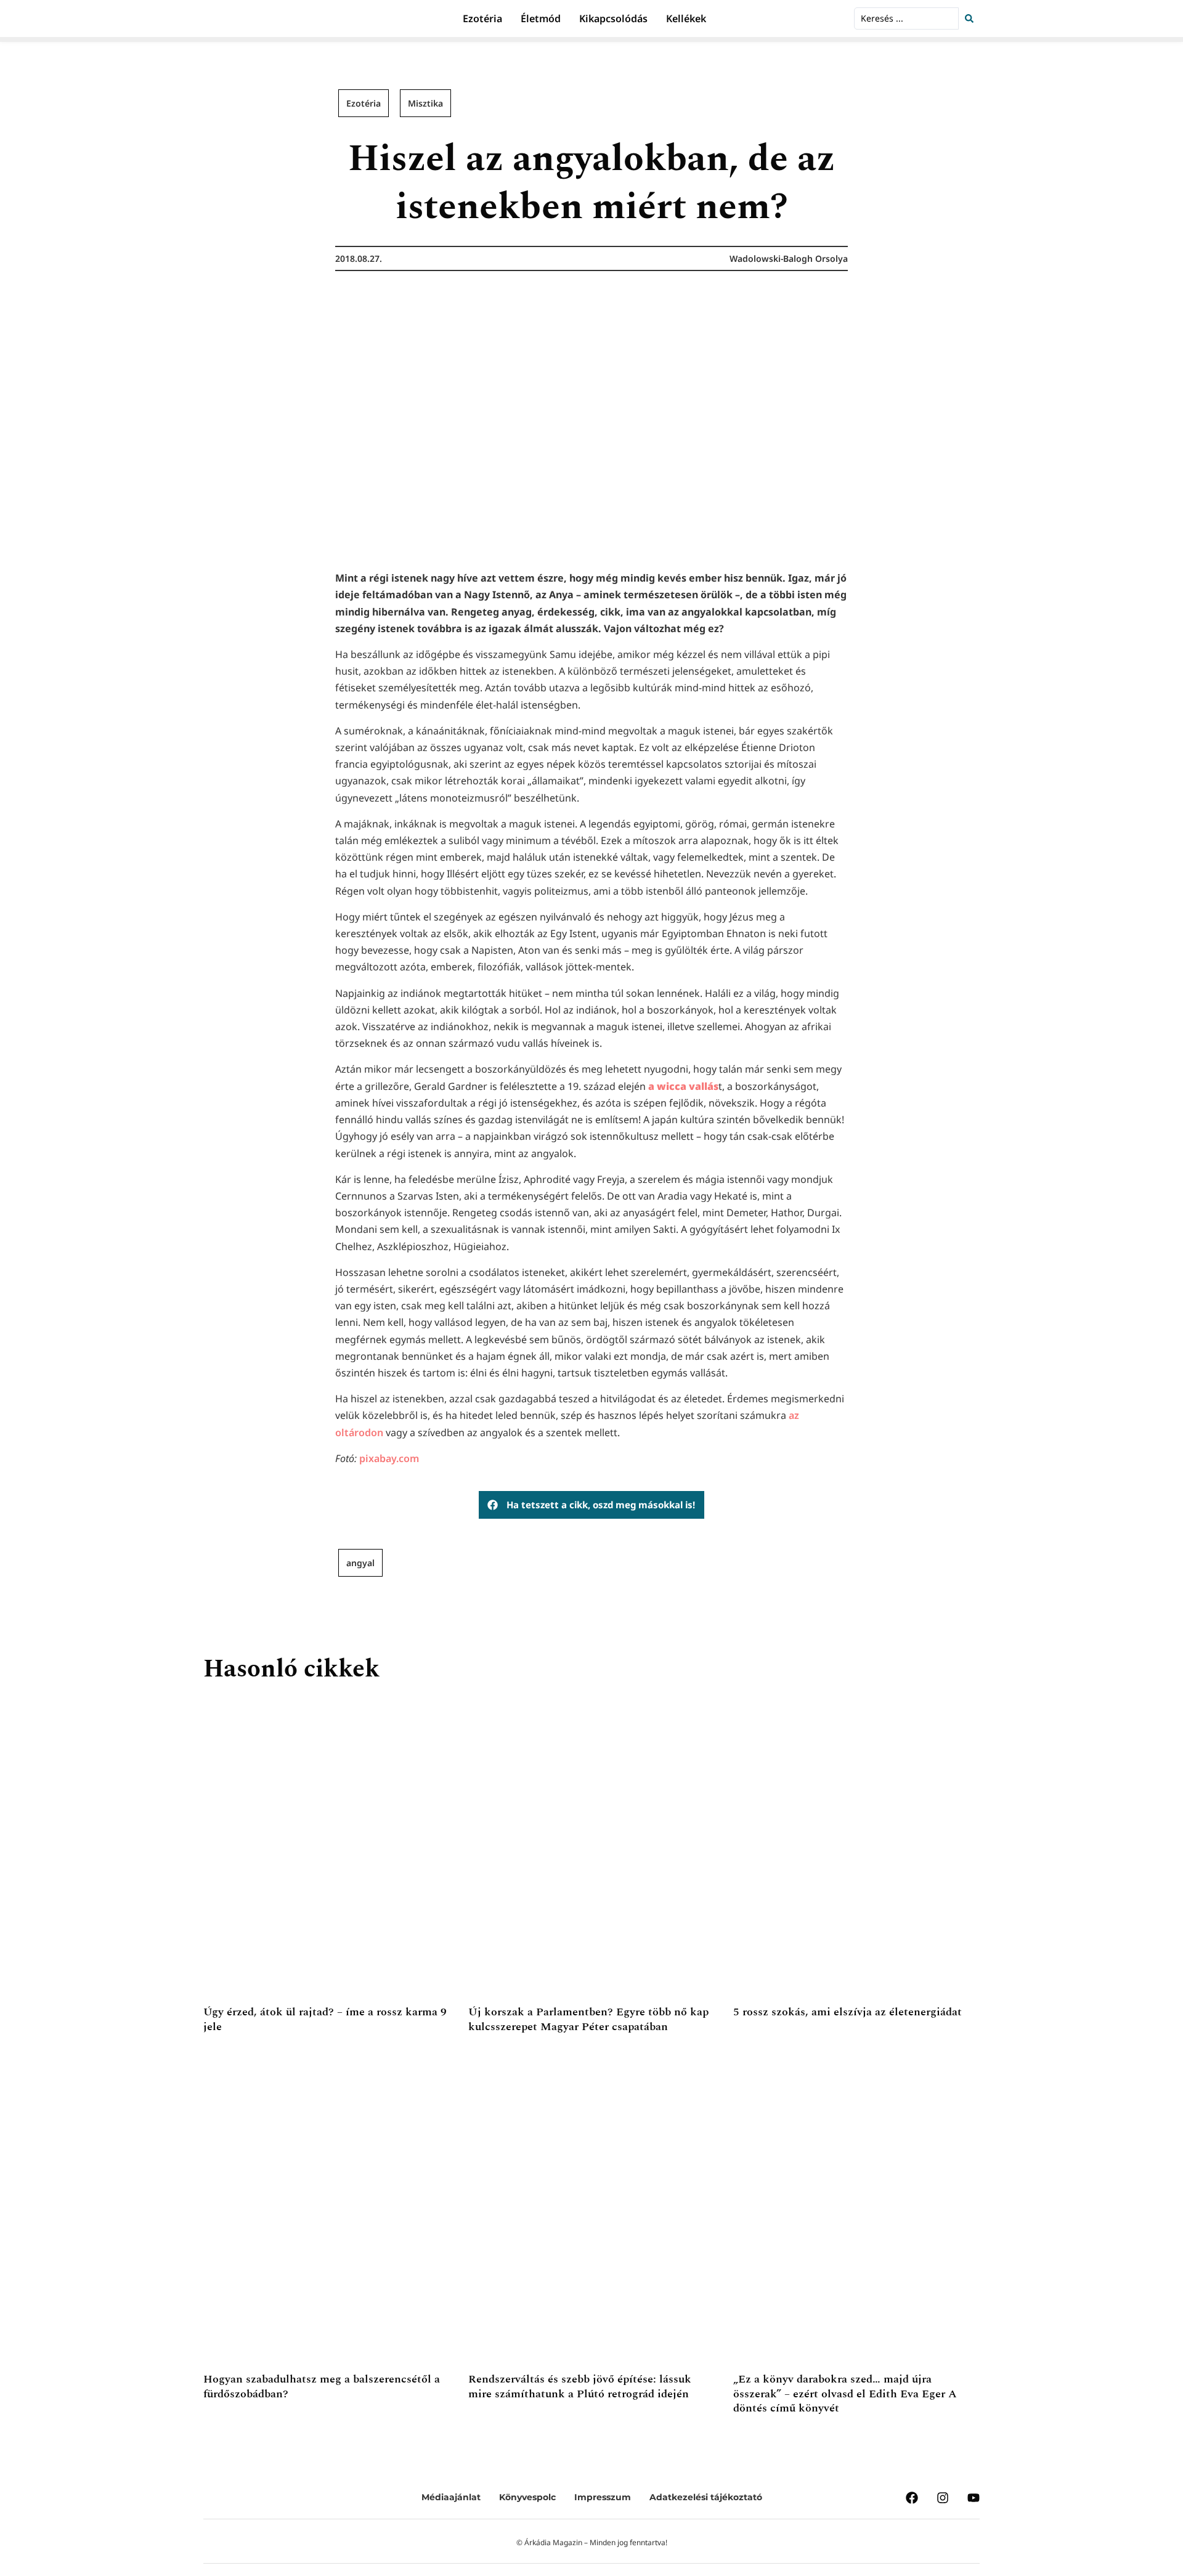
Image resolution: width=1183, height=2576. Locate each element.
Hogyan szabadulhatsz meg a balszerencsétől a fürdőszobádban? (322, 2386)
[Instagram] (943, 2498)
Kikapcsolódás (613, 18)
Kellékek (686, 18)
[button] (591, 1505)
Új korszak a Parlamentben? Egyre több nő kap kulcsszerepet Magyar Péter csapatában (588, 2019)
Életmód (541, 18)
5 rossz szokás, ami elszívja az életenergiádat (848, 2012)
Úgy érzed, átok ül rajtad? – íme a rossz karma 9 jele (325, 2019)
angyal (360, 1563)
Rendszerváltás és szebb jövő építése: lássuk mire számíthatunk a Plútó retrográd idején (580, 2386)
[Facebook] (912, 2498)
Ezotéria (482, 18)
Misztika (425, 103)
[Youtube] (974, 2498)
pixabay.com (389, 1458)
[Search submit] (972, 18)
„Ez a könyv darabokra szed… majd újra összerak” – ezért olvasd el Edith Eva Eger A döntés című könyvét (845, 2394)
